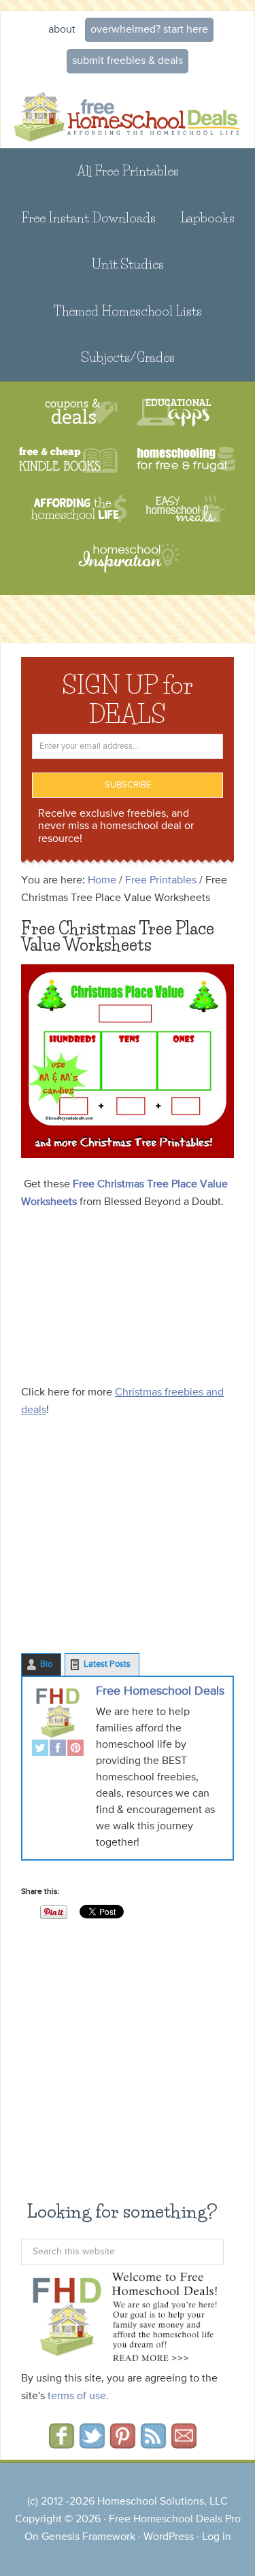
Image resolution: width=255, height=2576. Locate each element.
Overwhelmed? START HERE (149, 30)
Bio (46, 1664)
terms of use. (78, 2396)
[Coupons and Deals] (81, 412)
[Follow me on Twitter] (92, 2444)
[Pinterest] (75, 1749)
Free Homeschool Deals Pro (175, 2520)
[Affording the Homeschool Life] (79, 509)
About (62, 30)
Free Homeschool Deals (160, 1691)
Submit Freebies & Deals (128, 61)
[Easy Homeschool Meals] (186, 509)
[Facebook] (58, 1749)
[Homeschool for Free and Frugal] (186, 461)
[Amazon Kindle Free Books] (68, 461)
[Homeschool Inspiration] (128, 564)
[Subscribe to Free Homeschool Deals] (153, 2444)
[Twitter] (40, 1749)
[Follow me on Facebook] (62, 2444)
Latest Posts (107, 1664)
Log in (217, 2537)
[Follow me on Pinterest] (123, 2444)
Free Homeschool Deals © (128, 114)
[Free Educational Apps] (174, 412)
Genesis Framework (88, 2537)
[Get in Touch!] (184, 2444)
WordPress (169, 2537)
